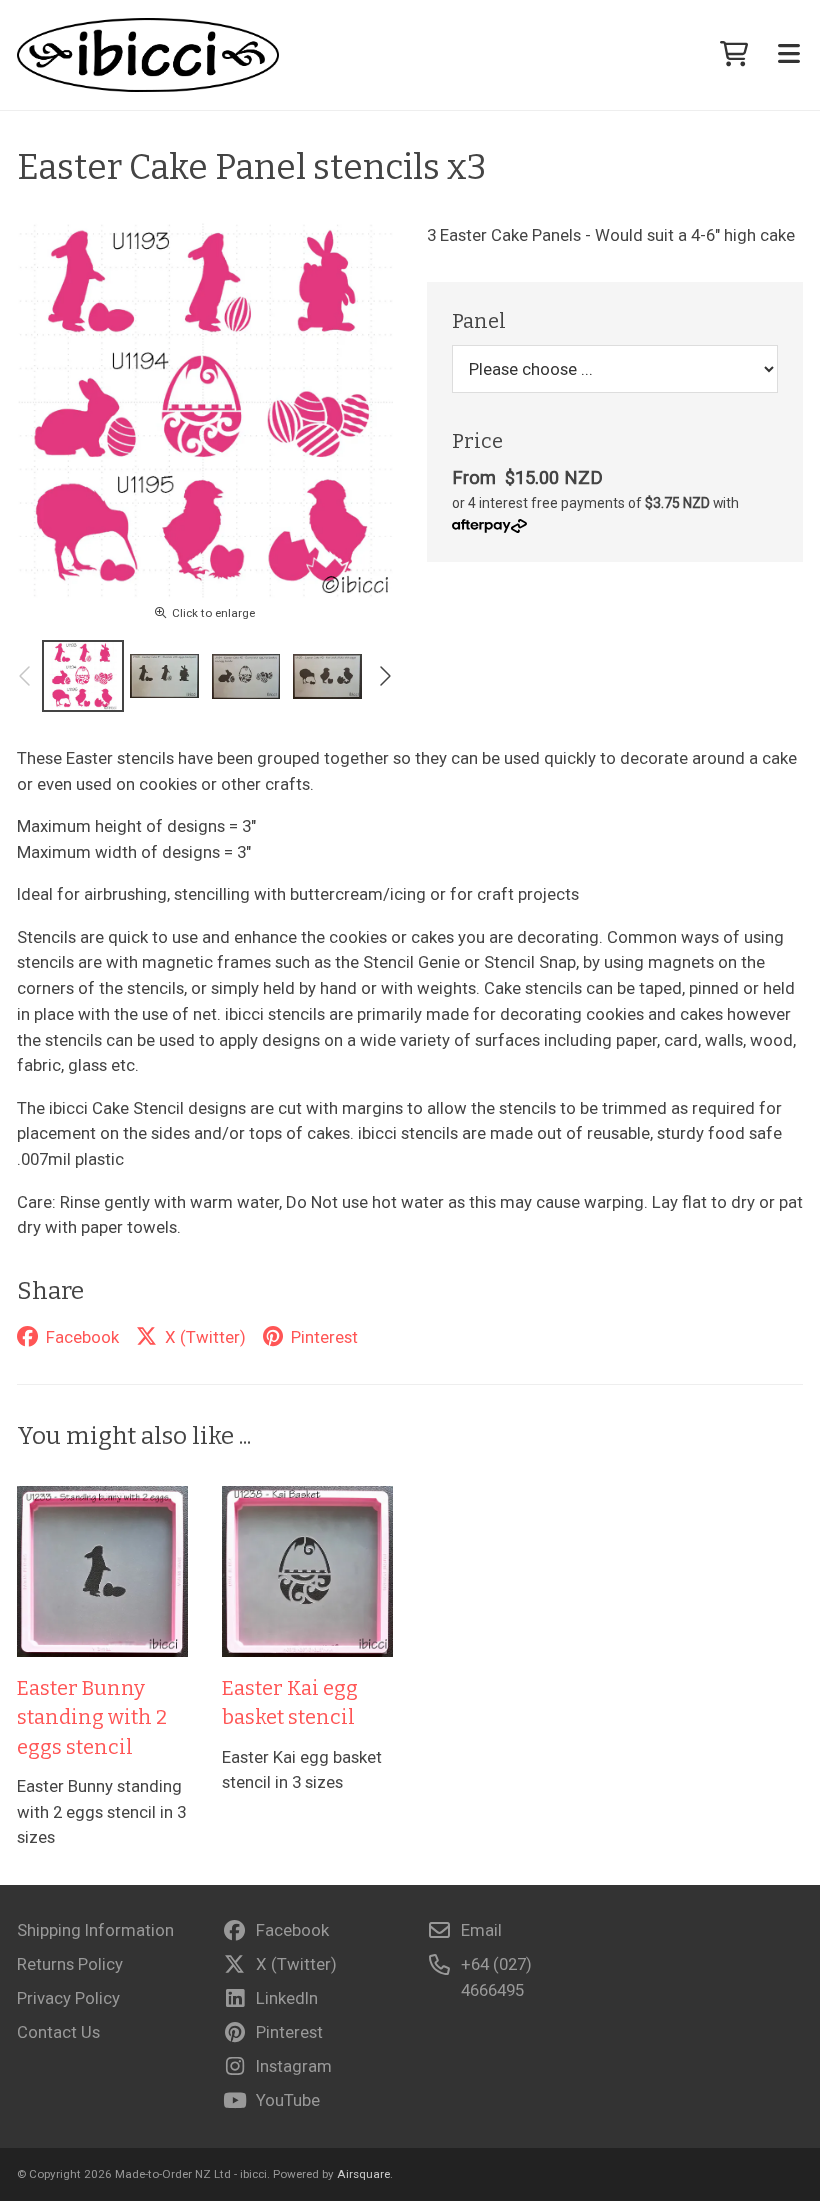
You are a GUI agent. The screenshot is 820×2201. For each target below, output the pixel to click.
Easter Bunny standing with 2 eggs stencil (92, 1717)
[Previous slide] (26, 676)
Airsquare (363, 2174)
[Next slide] (384, 676)
